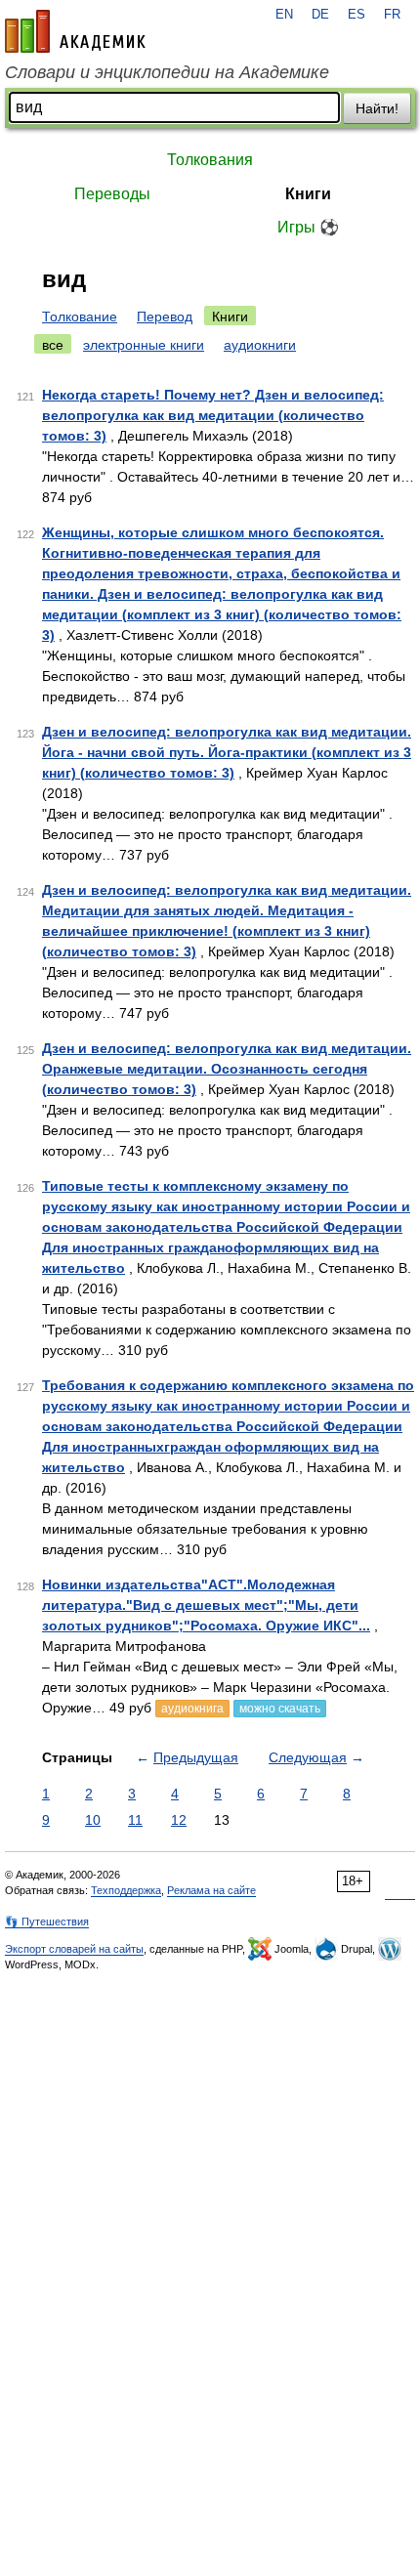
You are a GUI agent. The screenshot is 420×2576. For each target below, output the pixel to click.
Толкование (80, 317)
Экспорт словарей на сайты (74, 1949)
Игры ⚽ (308, 227)
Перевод (165, 317)
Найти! (377, 108)
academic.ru (75, 31)
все (53, 345)
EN (284, 15)
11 (135, 1820)
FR (392, 15)
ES (357, 15)
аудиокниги (260, 345)
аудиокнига (192, 1709)
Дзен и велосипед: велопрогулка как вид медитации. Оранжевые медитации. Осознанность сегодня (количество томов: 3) (227, 1069)
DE (320, 15)
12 (179, 1820)
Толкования (210, 160)
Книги (308, 194)
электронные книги (144, 345)
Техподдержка (126, 1890)
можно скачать (280, 1709)
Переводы (112, 194)
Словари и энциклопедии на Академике (167, 72)
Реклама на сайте (211, 1890)
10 (93, 1820)
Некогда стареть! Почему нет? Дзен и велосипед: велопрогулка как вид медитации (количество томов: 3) (213, 415)
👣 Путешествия (47, 1921)
